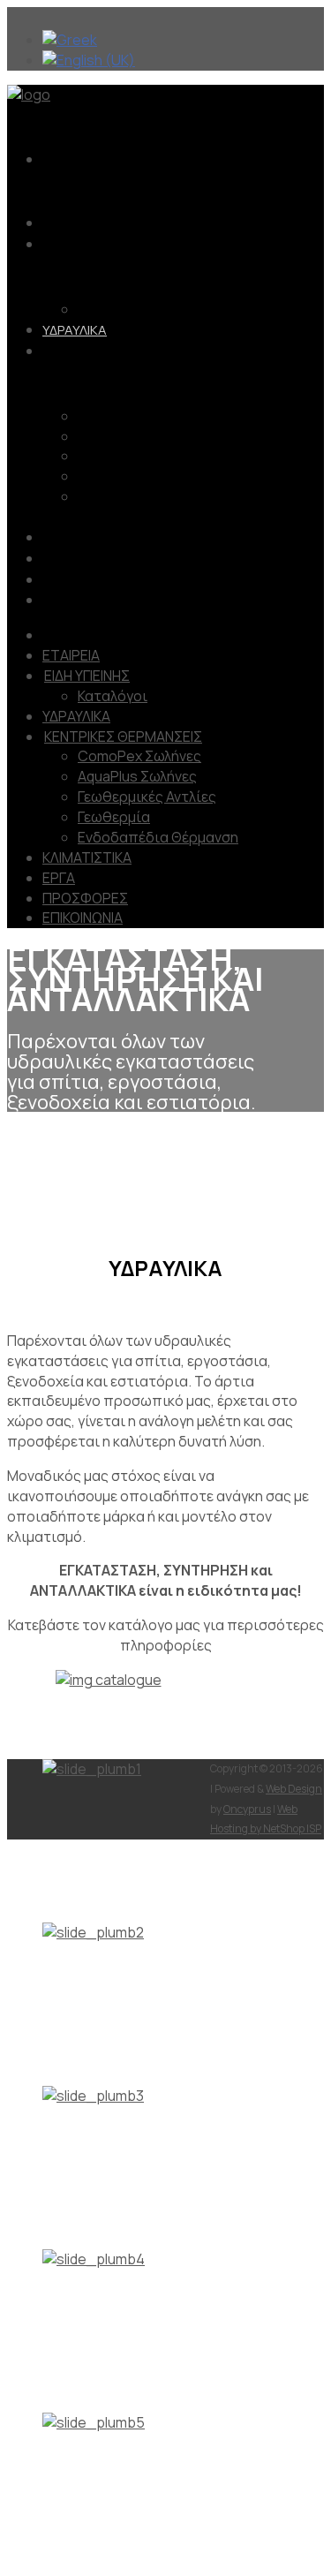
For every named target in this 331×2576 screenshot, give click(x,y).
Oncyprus (247, 1809)
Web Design (294, 1789)
